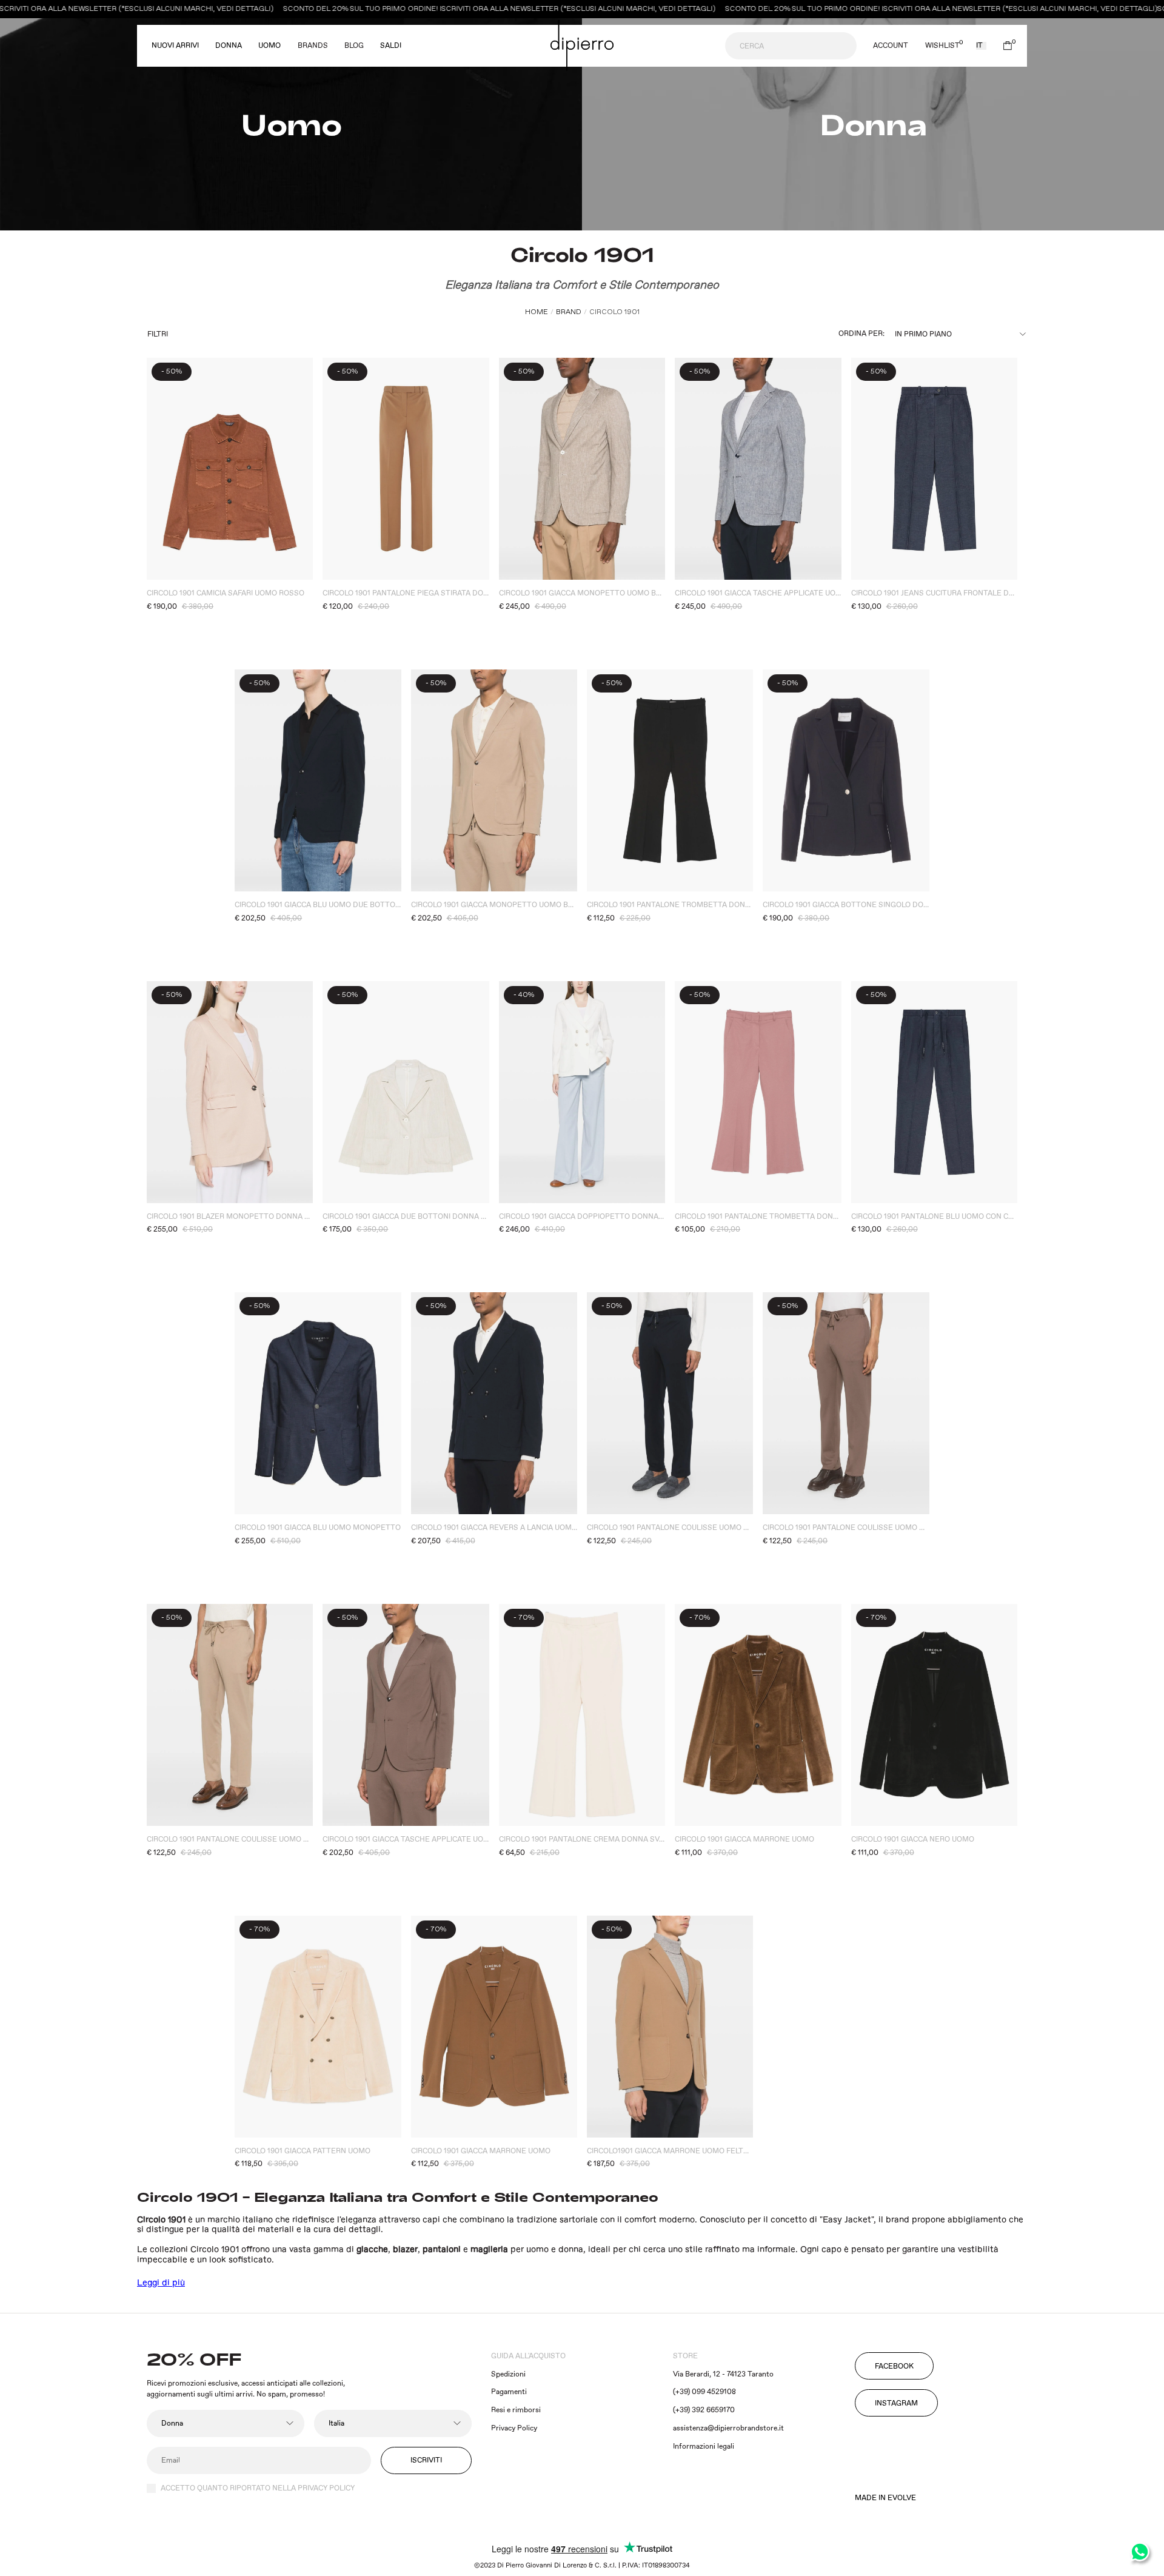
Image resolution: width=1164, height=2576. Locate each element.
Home (537, 312)
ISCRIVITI (426, 2460)
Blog (354, 46)
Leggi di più (161, 2283)
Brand (569, 312)
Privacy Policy (514, 2428)
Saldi (391, 46)
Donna (229, 46)
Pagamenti (509, 2392)
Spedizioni (508, 2374)
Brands (313, 46)
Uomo (269, 46)
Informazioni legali (704, 2447)
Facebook (894, 2366)
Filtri (158, 334)
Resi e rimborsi (516, 2410)
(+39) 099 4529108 (704, 2392)
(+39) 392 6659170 (704, 2410)
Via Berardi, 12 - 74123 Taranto (723, 2374)
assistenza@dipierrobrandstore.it (728, 2428)
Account (891, 46)
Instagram (896, 2403)
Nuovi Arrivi (175, 46)
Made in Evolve (885, 2498)
